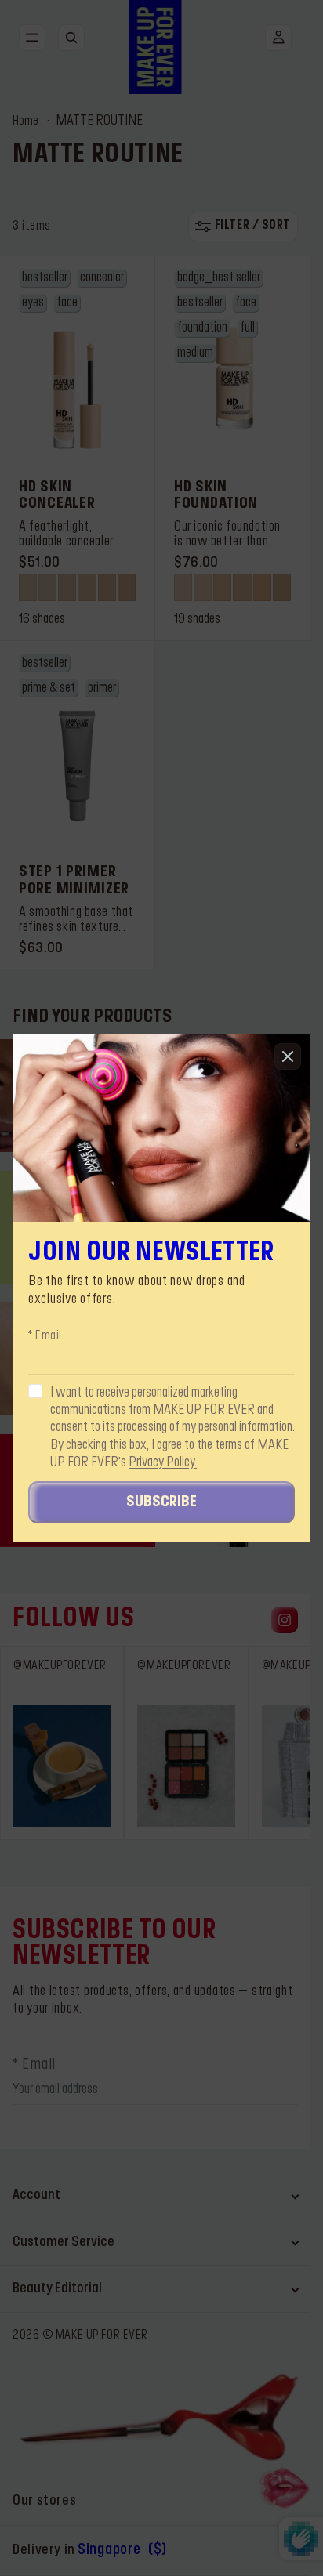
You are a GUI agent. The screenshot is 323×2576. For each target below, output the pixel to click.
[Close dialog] (288, 1056)
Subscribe (161, 1502)
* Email (45, 1336)
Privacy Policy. (163, 1462)
